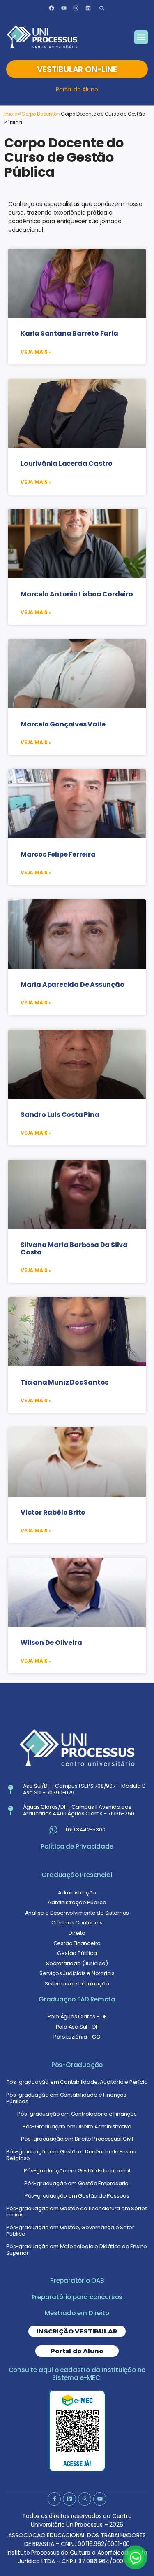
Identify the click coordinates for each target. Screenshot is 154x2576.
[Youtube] (64, 8)
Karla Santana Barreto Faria (69, 333)
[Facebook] (51, 8)
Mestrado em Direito (77, 2313)
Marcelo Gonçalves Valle (63, 724)
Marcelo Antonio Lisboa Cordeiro (77, 594)
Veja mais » (36, 352)
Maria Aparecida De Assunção (72, 984)
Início (11, 114)
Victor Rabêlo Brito (53, 1512)
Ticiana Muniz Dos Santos (64, 1382)
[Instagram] (76, 8)
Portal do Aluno (77, 89)
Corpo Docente (39, 114)
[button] (102, 8)
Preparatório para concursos (77, 2297)
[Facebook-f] (54, 2499)
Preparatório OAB (77, 2281)
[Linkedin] (88, 8)
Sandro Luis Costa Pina (60, 1115)
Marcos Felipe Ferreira (58, 854)
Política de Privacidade (77, 1846)
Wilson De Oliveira (51, 1643)
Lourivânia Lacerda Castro (67, 464)
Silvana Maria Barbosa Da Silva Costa (74, 1248)
